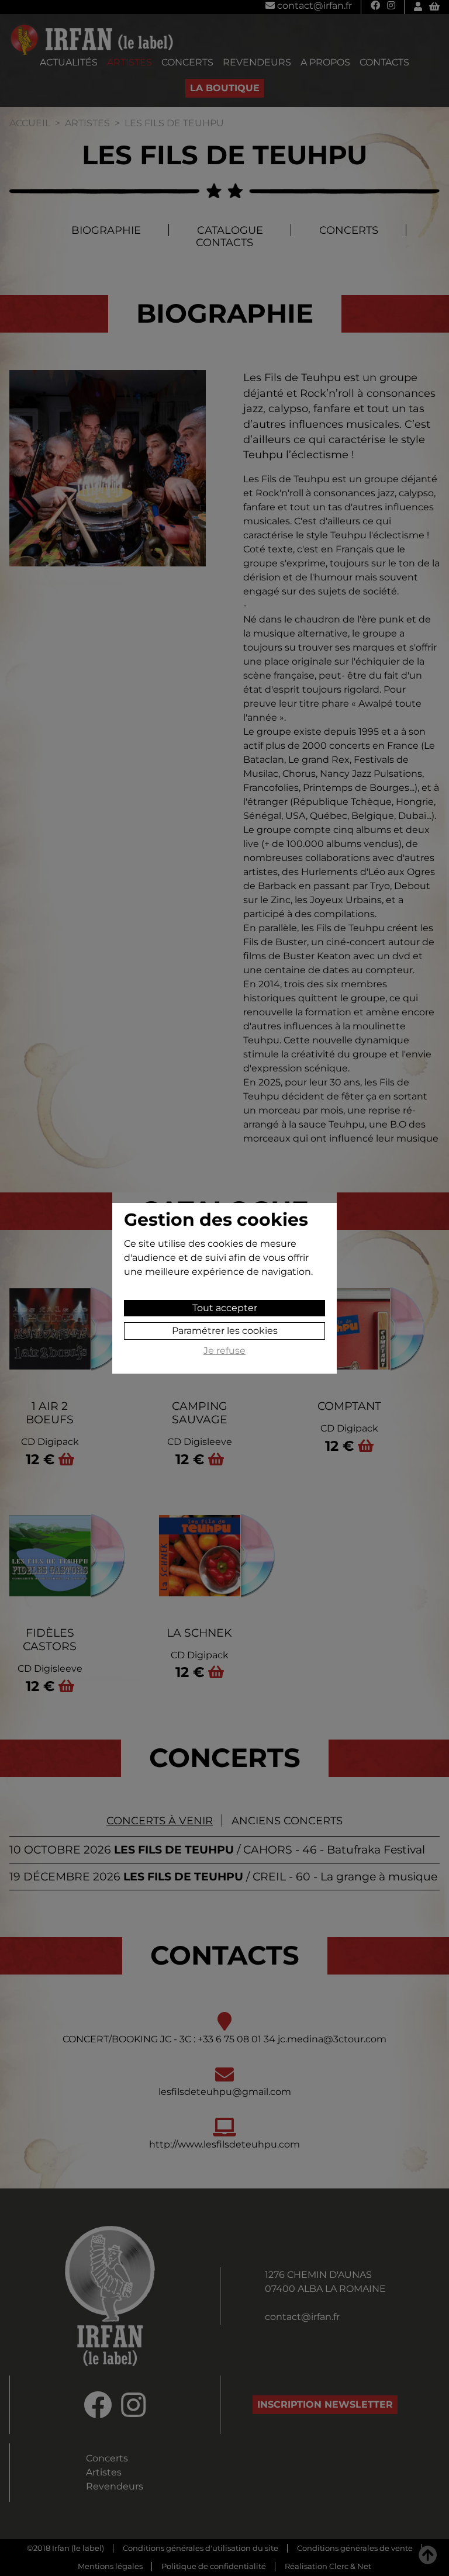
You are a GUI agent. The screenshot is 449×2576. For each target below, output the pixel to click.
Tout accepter (225, 1308)
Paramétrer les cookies (225, 1331)
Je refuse (224, 1351)
